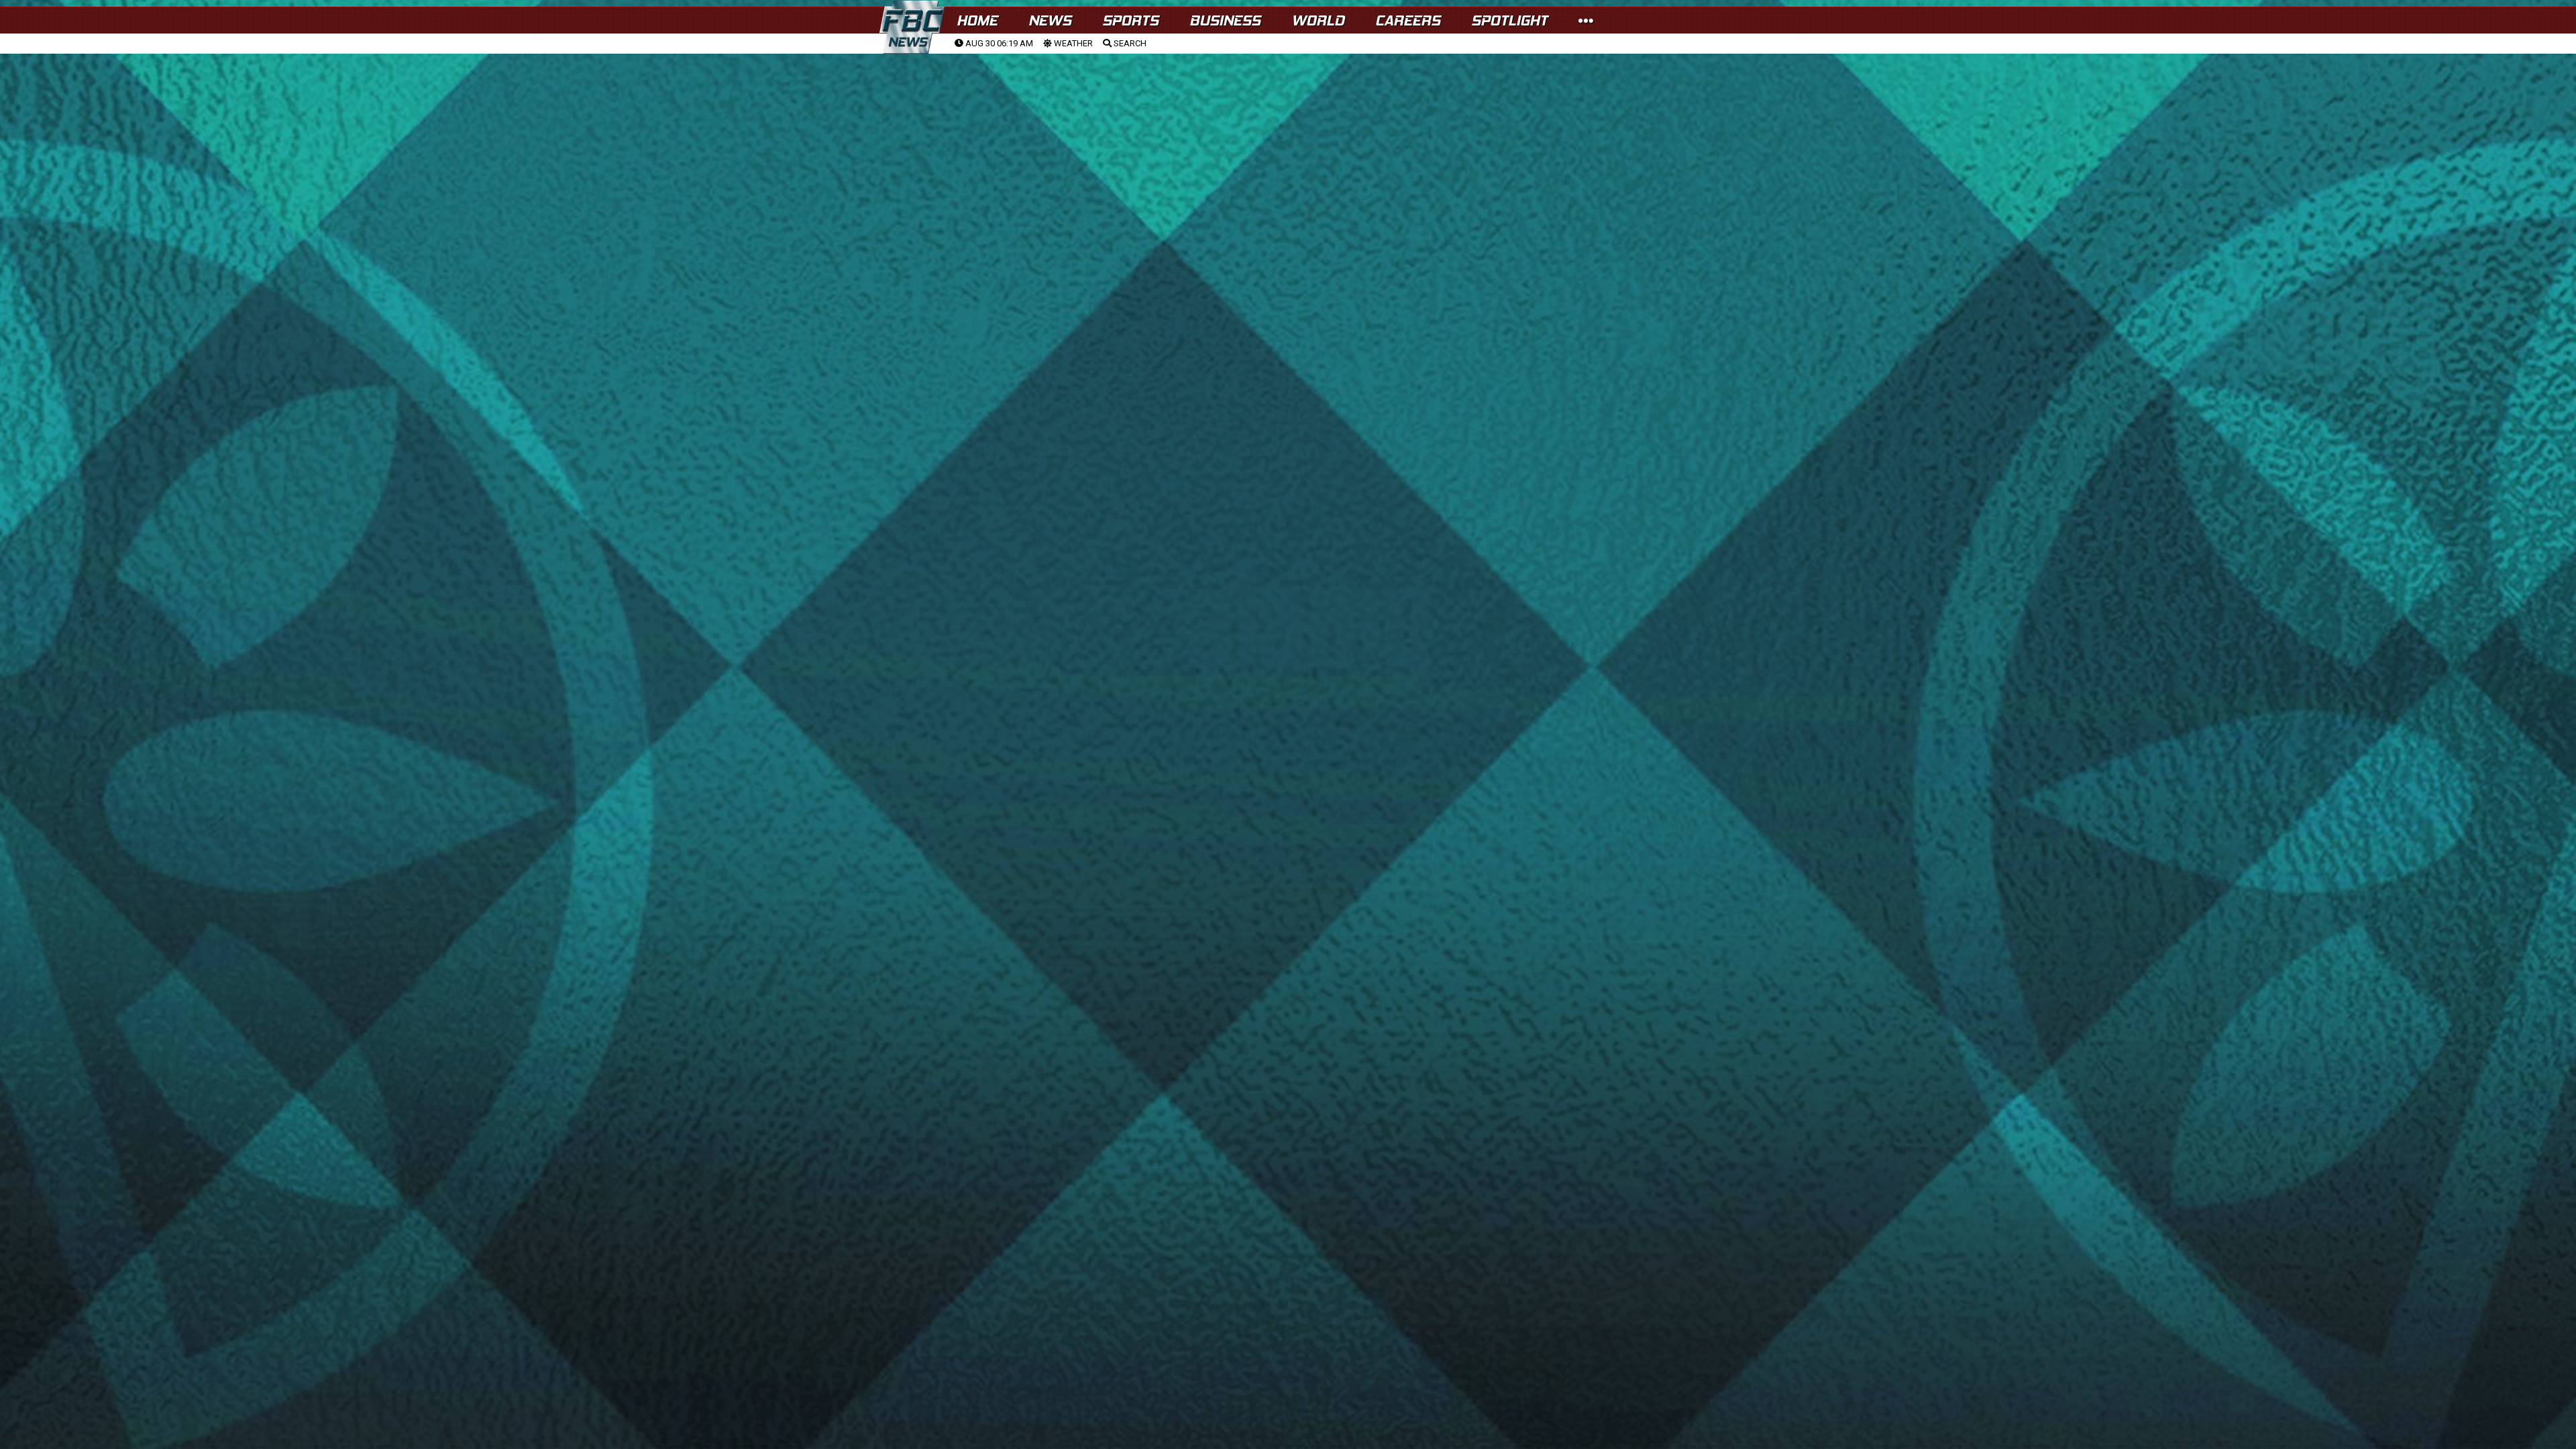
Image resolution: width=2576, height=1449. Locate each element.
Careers (1408, 20)
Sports (1130, 20)
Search (1129, 43)
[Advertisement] (1288, 155)
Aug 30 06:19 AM (998, 43)
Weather (1072, 43)
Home (977, 20)
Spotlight (1509, 20)
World (1318, 20)
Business (1225, 20)
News (1050, 20)
